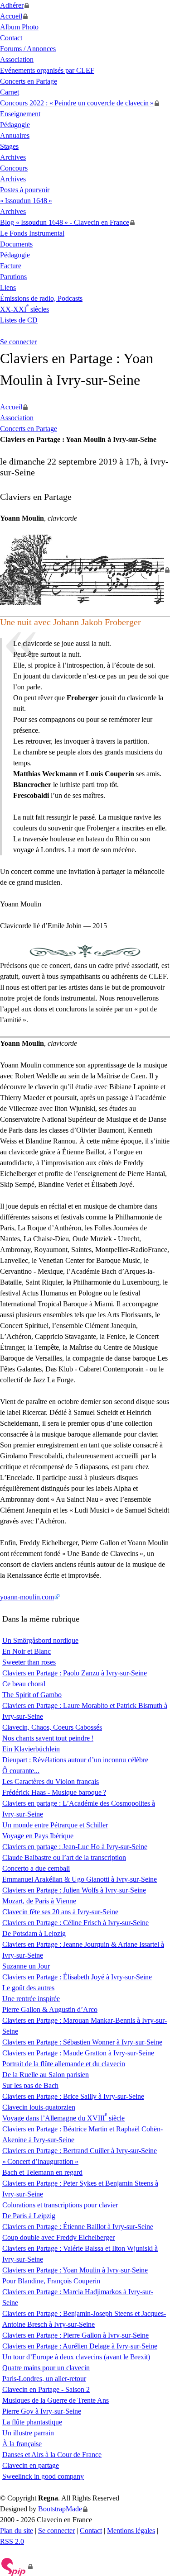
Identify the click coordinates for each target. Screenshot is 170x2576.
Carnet (10, 92)
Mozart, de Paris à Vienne (39, 1901)
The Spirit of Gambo (32, 1695)
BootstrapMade (60, 2509)
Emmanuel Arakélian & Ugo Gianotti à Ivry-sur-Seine (80, 1879)
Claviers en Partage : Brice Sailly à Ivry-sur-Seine (73, 2096)
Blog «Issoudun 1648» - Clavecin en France (65, 222)
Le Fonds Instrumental (32, 233)
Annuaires (15, 135)
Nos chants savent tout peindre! (48, 1738)
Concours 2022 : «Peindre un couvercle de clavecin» (77, 103)
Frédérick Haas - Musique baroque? (54, 1792)
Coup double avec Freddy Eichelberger (58, 2237)
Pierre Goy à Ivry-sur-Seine (42, 2411)
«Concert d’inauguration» (40, 2161)
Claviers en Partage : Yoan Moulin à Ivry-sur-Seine (75, 2270)
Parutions (13, 277)
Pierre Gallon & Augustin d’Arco (50, 2009)
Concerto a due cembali (36, 1868)
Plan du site (17, 2531)
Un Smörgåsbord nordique (40, 1640)
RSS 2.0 (12, 2541)
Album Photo (19, 27)
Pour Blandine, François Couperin (51, 2281)
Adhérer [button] (12, 5)
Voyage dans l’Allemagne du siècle (63, 2118)
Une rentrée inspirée (31, 1999)
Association (17, 59)
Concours (14, 168)
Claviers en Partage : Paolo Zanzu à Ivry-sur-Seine (75, 1673)
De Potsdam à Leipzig (34, 1933)
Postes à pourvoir (25, 190)
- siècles (24, 309)
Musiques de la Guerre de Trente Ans (56, 2400)
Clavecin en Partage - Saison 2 (46, 2389)
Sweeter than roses (29, 1662)
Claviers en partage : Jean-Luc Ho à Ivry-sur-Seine (75, 1847)
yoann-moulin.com (27, 1597)
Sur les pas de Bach (30, 2085)
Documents (16, 244)
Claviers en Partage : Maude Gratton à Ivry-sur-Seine (78, 2053)
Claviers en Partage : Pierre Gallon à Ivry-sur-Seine (75, 2335)
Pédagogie (15, 125)
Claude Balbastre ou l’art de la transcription (64, 1857)
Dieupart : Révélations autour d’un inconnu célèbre (75, 1760)
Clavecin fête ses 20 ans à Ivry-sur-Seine (60, 1912)
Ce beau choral (24, 1684)
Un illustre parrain (28, 2433)
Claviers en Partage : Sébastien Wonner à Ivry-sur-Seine (82, 2042)
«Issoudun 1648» (26, 201)
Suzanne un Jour (26, 1966)
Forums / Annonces (28, 49)
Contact (11, 38)
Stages (9, 146)
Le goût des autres (28, 1988)
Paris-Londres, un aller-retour (44, 2379)
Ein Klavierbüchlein (31, 1749)
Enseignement (20, 114)
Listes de (19, 320)
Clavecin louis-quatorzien (39, 2107)
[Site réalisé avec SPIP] (17, 2567)
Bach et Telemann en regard (42, 2172)
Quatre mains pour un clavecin (46, 2368)
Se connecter (18, 342)
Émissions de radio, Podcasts (41, 298)
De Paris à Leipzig (29, 2216)
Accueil (11, 16)
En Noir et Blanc (27, 1651)
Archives (13, 157)
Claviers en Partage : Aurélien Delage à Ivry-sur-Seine (80, 2346)
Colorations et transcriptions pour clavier (60, 2205)
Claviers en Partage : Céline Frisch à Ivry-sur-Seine (75, 1923)
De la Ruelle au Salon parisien (46, 2075)
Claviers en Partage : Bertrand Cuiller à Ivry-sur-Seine (80, 2151)
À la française (22, 2444)
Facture (11, 266)
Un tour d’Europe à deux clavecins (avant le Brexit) (76, 2357)
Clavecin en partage (31, 2465)
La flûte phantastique (32, 2422)
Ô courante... (21, 1771)
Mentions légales (131, 2531)
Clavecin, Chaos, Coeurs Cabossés (52, 1727)
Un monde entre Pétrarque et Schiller (55, 1825)
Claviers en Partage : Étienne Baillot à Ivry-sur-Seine (78, 2227)
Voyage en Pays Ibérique (38, 1836)
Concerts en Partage (29, 81)
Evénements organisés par (47, 70)
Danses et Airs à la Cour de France (52, 2455)
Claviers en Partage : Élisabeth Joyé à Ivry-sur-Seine (77, 1977)
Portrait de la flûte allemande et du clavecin (64, 2064)
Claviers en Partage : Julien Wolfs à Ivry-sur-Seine (74, 1890)
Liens (8, 287)
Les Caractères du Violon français (51, 1781)
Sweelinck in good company (43, 2476)
